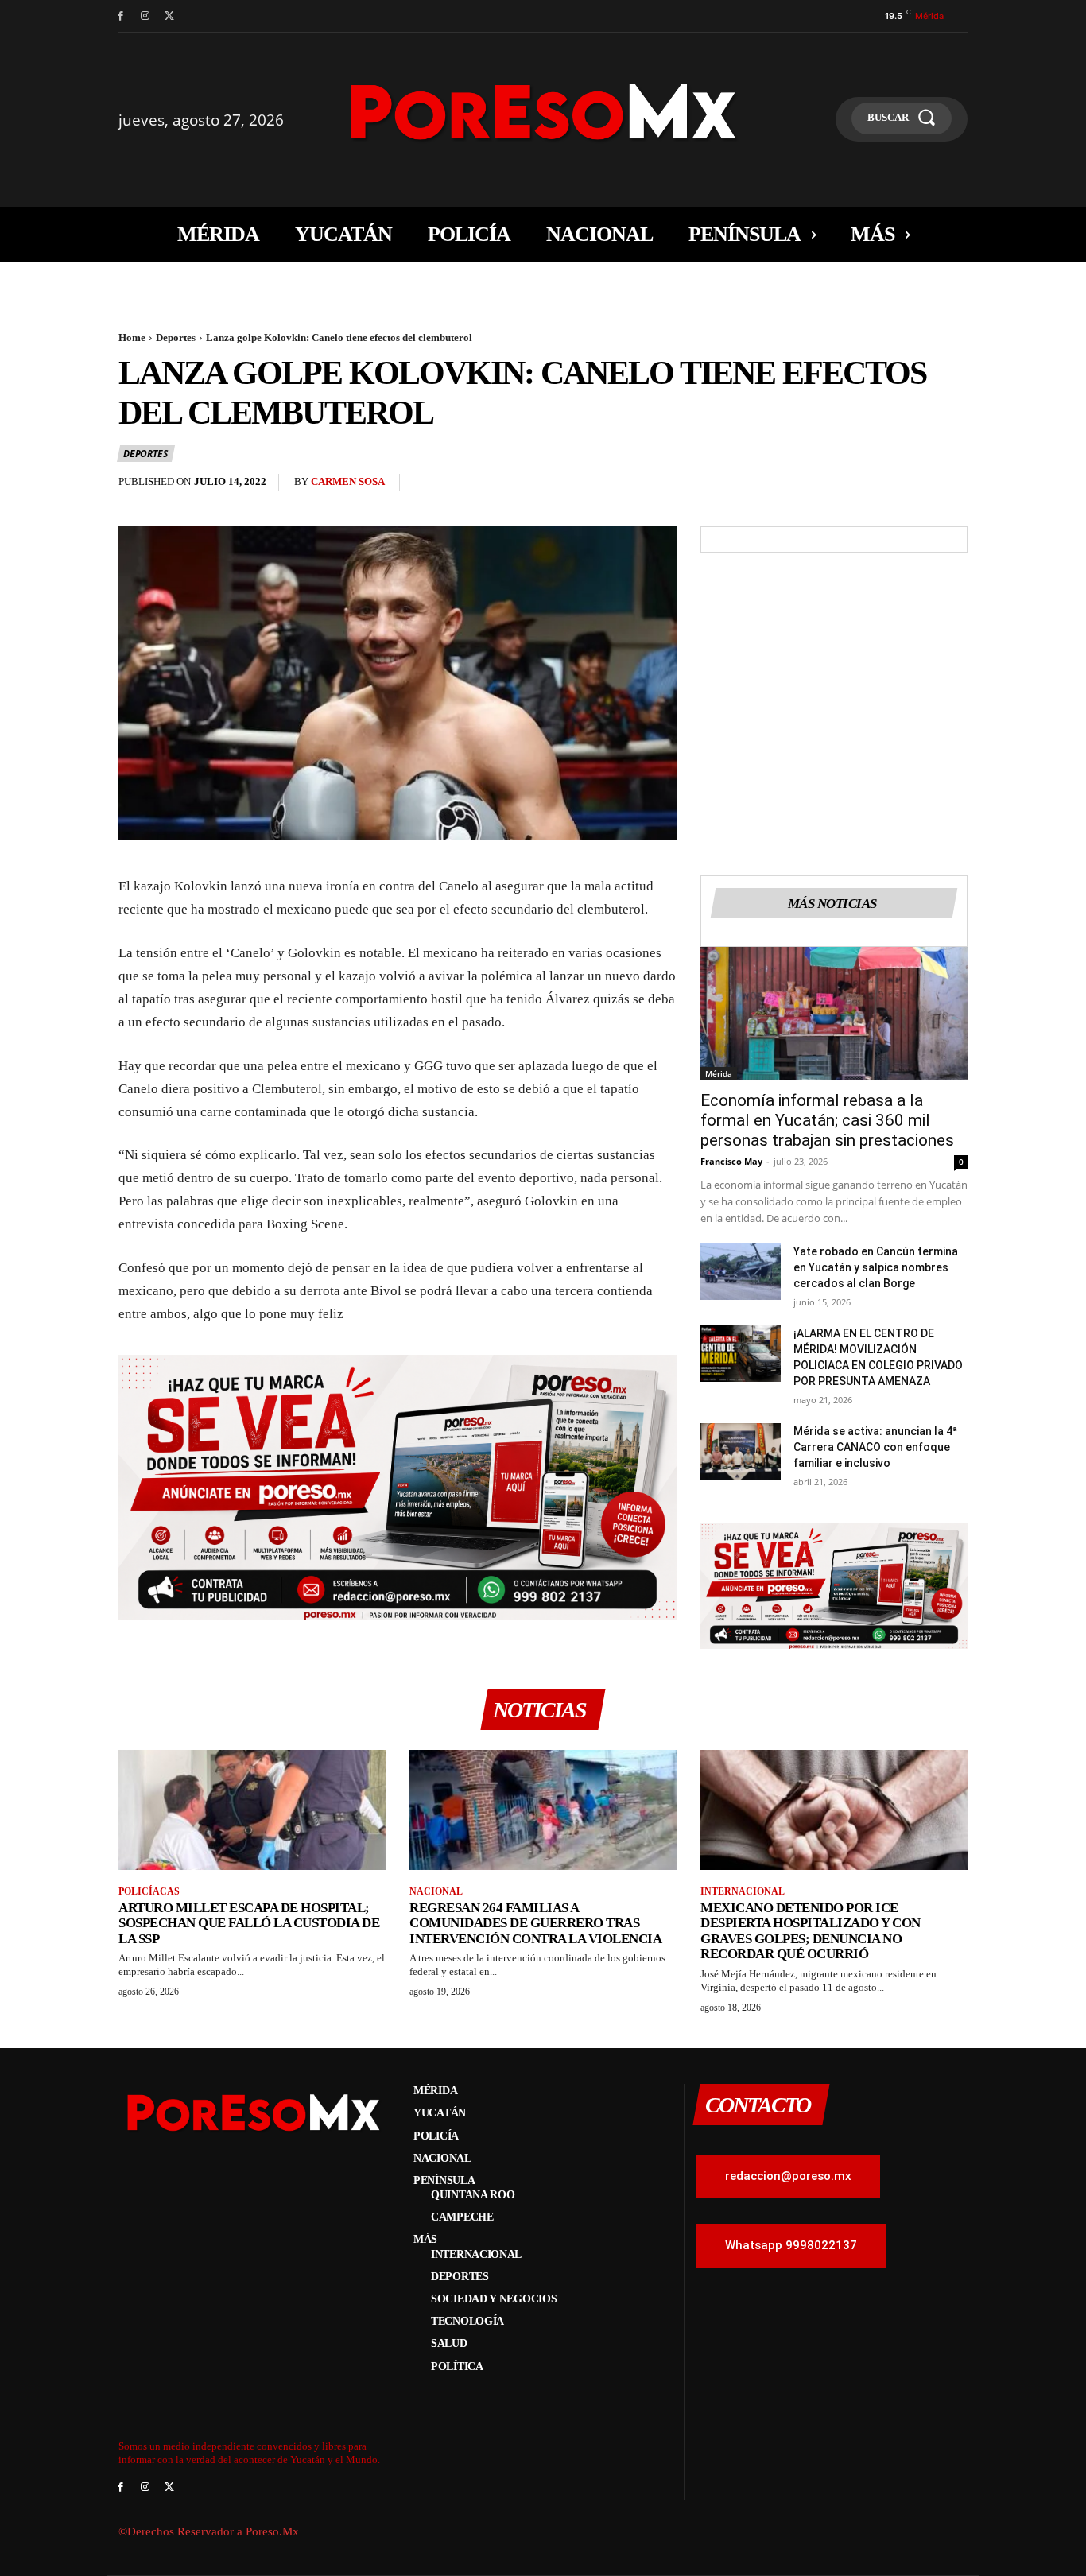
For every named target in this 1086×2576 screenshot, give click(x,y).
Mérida (719, 1073)
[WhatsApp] (878, 486)
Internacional (743, 1891)
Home (132, 338)
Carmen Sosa (348, 481)
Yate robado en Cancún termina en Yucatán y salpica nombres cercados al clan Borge (876, 1267)
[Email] (915, 486)
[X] (170, 16)
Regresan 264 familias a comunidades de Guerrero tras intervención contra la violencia (535, 1923)
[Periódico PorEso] (543, 112)
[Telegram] (952, 486)
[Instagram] (145, 16)
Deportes (176, 338)
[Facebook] (120, 16)
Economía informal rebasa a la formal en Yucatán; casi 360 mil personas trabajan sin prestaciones (827, 1120)
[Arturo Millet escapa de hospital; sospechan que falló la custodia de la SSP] (252, 1810)
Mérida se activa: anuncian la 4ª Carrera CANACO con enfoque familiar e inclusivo (875, 1447)
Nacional (436, 1891)
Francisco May (731, 1161)
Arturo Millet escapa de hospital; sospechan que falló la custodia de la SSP (249, 1923)
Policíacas (149, 1891)
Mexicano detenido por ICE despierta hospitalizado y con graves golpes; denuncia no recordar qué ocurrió (811, 1931)
